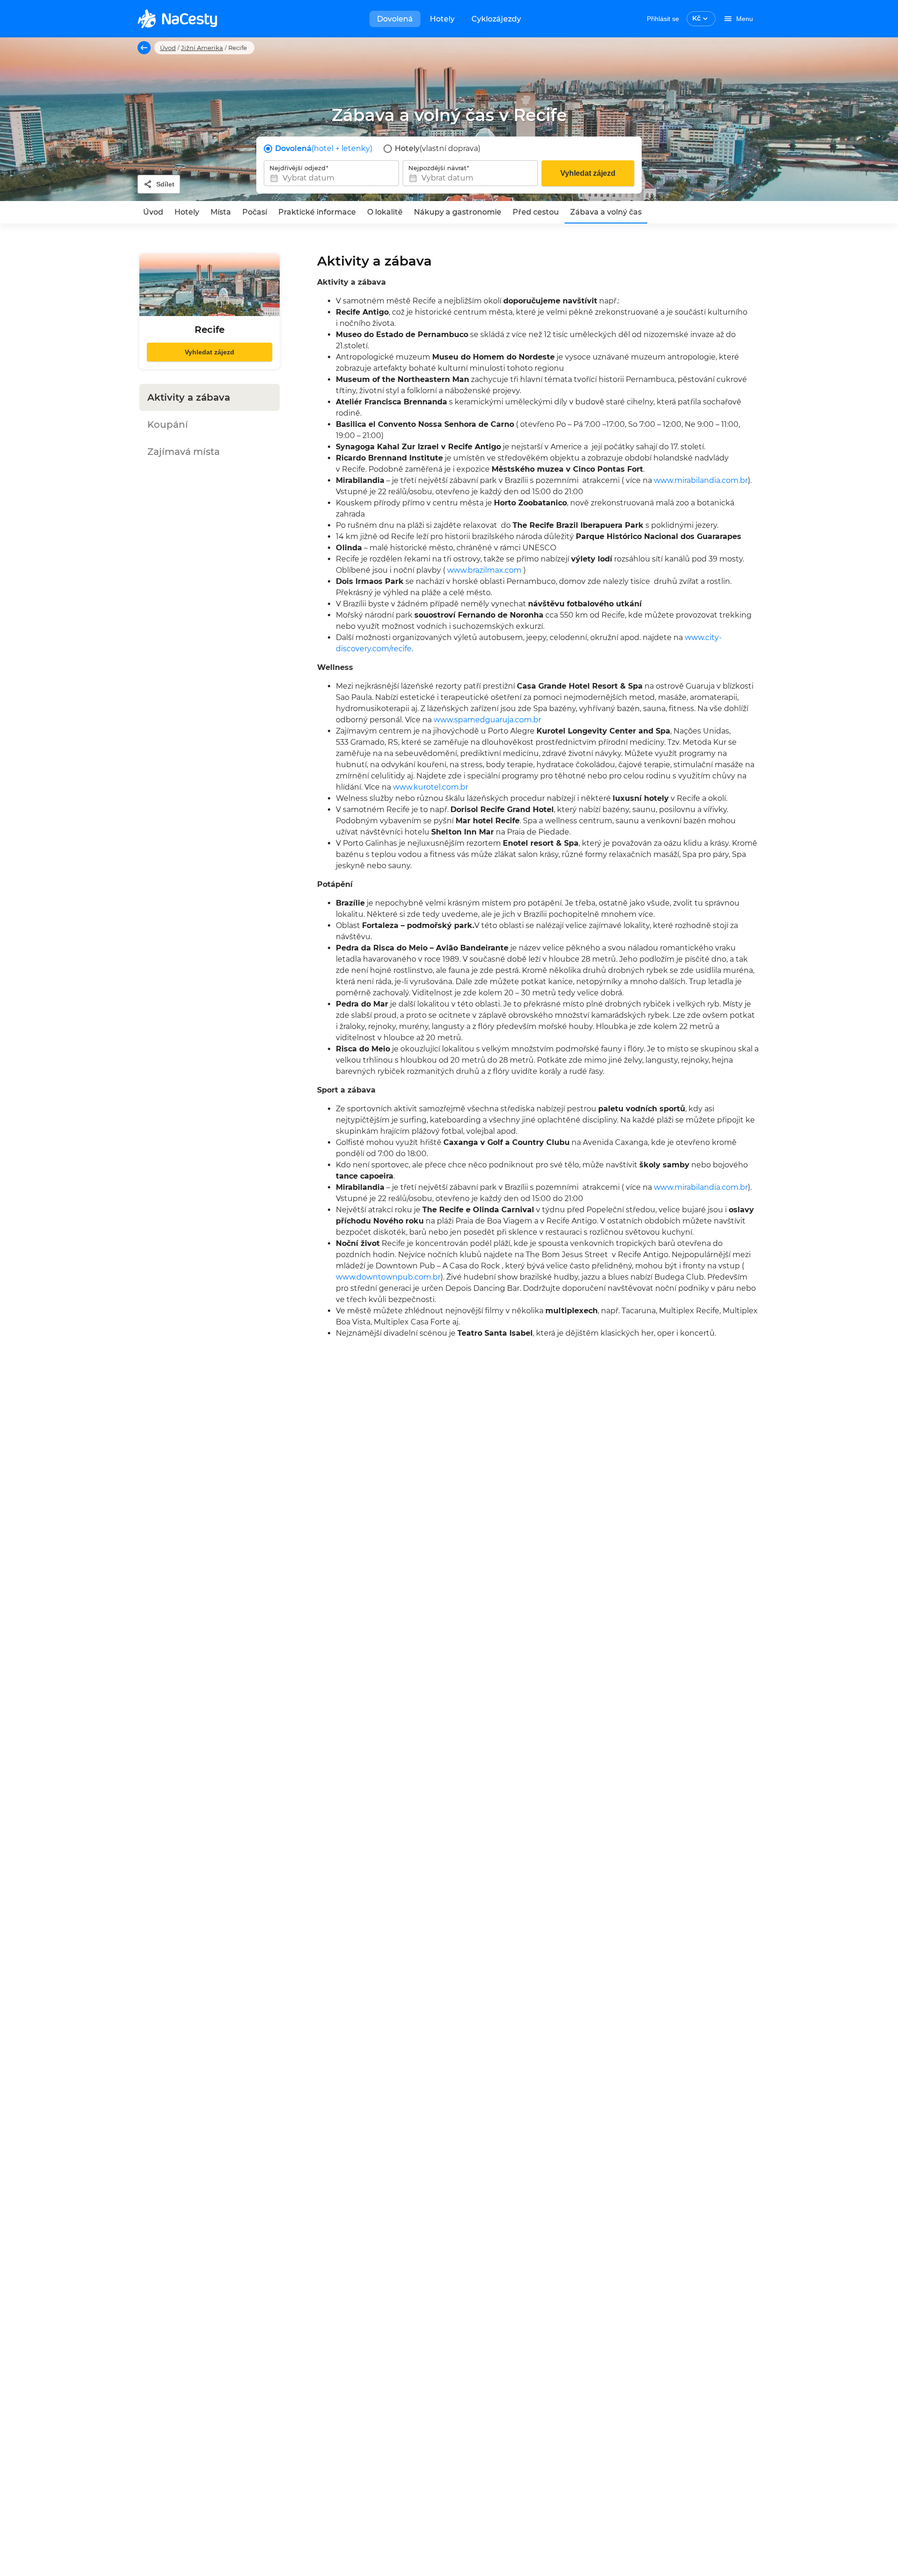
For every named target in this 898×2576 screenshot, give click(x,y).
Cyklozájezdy (496, 19)
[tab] (153, 212)
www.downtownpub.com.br (388, 1277)
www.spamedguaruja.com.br (487, 720)
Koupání (168, 425)
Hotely (442, 19)
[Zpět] (144, 48)
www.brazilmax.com (484, 570)
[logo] (177, 19)
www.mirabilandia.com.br (701, 480)
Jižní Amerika (202, 48)
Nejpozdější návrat (437, 168)
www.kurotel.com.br (431, 787)
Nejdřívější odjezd (297, 168)
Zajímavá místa (184, 452)
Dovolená (395, 19)
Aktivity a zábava (189, 397)
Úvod (168, 48)
